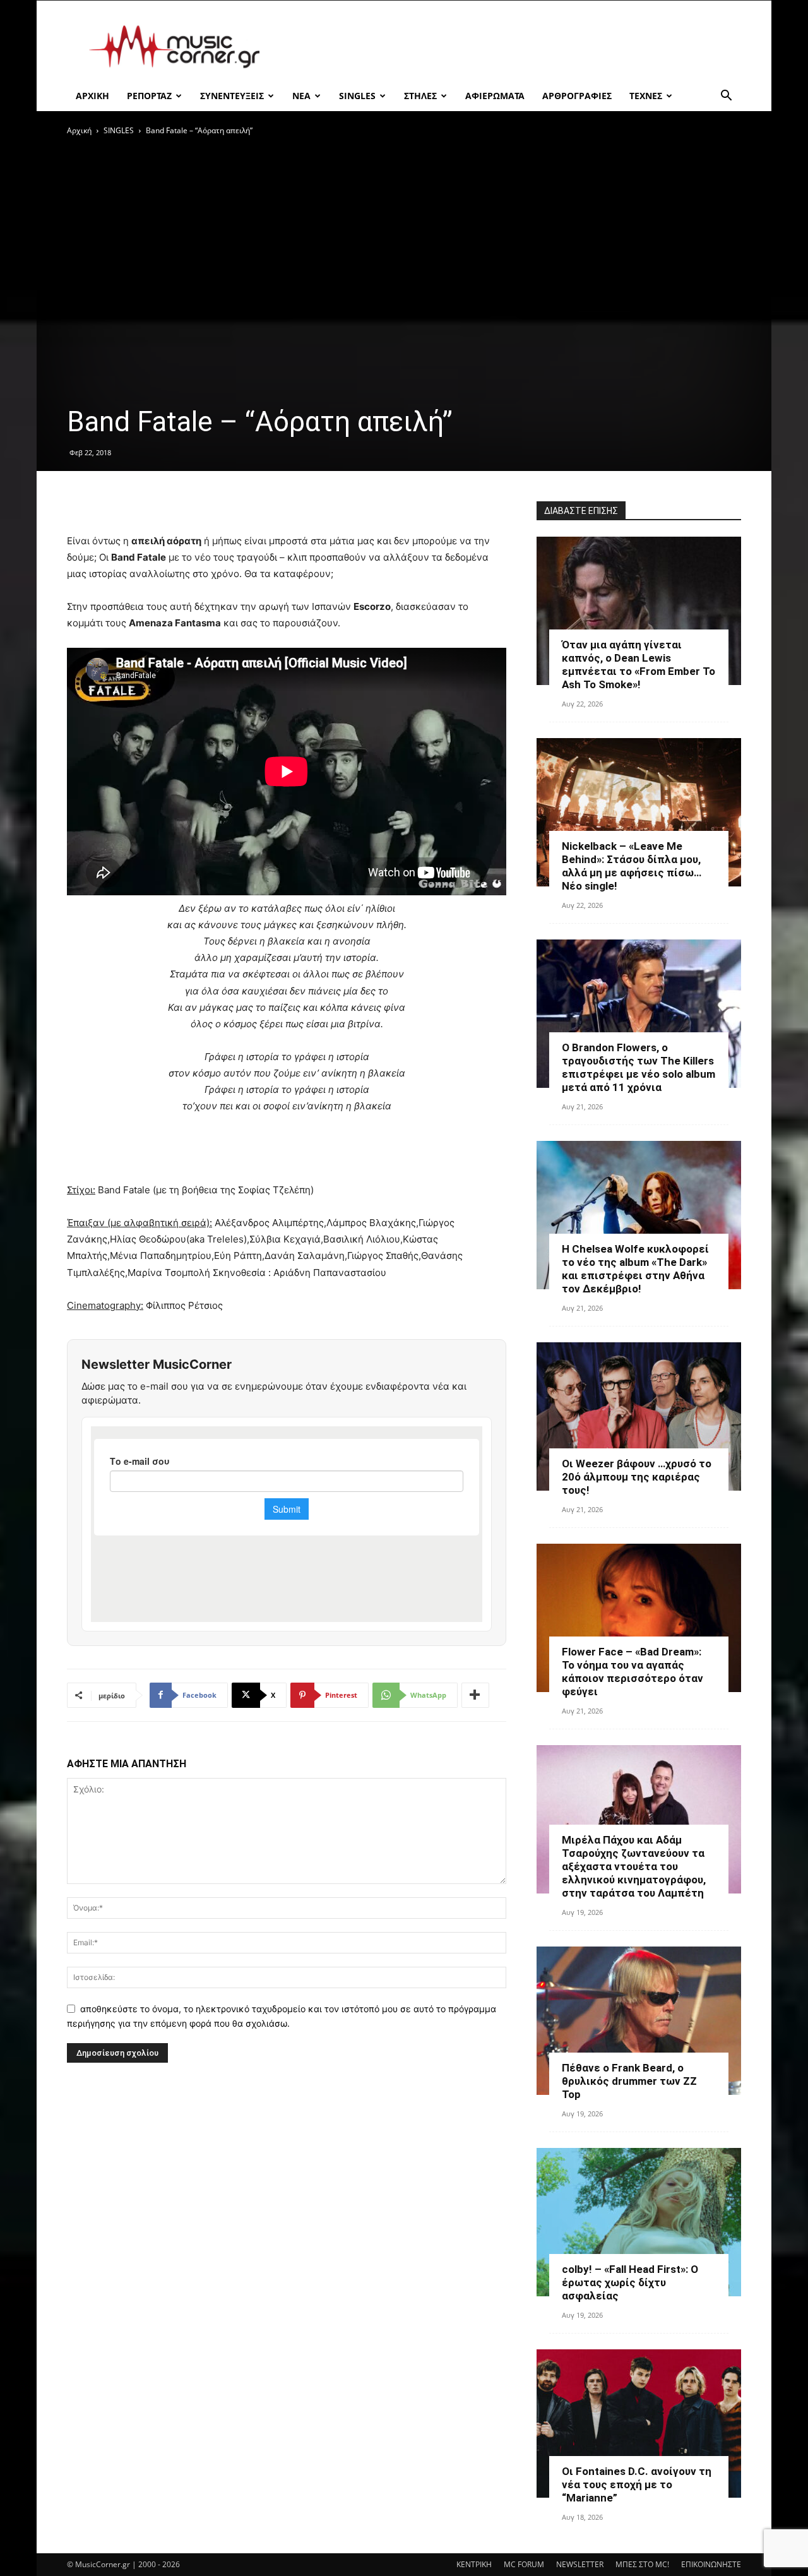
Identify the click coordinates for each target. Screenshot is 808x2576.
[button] (726, 97)
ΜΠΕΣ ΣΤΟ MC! (642, 2564)
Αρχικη (92, 96)
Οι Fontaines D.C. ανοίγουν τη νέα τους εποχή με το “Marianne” (637, 2484)
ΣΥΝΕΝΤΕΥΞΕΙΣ (232, 96)
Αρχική (79, 130)
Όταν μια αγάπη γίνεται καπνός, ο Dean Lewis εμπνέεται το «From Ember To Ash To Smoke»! (639, 665)
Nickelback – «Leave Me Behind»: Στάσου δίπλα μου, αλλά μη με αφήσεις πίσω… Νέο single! (632, 866)
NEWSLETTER (580, 2564)
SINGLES (357, 96)
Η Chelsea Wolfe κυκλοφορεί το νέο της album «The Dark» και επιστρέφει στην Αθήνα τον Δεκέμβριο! (635, 1269)
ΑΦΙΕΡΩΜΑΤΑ (495, 96)
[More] (475, 1695)
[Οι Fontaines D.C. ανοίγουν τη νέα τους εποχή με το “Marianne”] (639, 2424)
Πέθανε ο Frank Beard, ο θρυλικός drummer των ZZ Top (629, 2081)
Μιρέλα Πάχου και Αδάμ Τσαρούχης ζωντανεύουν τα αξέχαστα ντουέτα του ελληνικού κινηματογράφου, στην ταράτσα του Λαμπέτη (634, 1866)
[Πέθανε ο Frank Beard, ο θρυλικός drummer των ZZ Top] (639, 2021)
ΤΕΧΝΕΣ (646, 96)
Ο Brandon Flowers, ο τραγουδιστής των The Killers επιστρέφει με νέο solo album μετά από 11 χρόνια (639, 1067)
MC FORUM (524, 2564)
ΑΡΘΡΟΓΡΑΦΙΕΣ (577, 96)
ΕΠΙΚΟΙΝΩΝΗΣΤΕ (711, 2564)
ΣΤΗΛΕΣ (420, 96)
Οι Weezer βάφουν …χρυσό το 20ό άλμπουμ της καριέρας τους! (637, 1477)
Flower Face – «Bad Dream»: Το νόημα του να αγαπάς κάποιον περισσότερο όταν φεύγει (633, 1672)
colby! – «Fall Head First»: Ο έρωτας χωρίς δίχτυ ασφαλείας (630, 2282)
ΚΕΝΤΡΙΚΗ (474, 2564)
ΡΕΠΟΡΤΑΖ (149, 96)
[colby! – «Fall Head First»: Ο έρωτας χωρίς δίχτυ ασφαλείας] (639, 2222)
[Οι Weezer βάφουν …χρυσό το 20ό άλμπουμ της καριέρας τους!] (639, 1416)
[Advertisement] (511, 47)
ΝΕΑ (301, 96)
